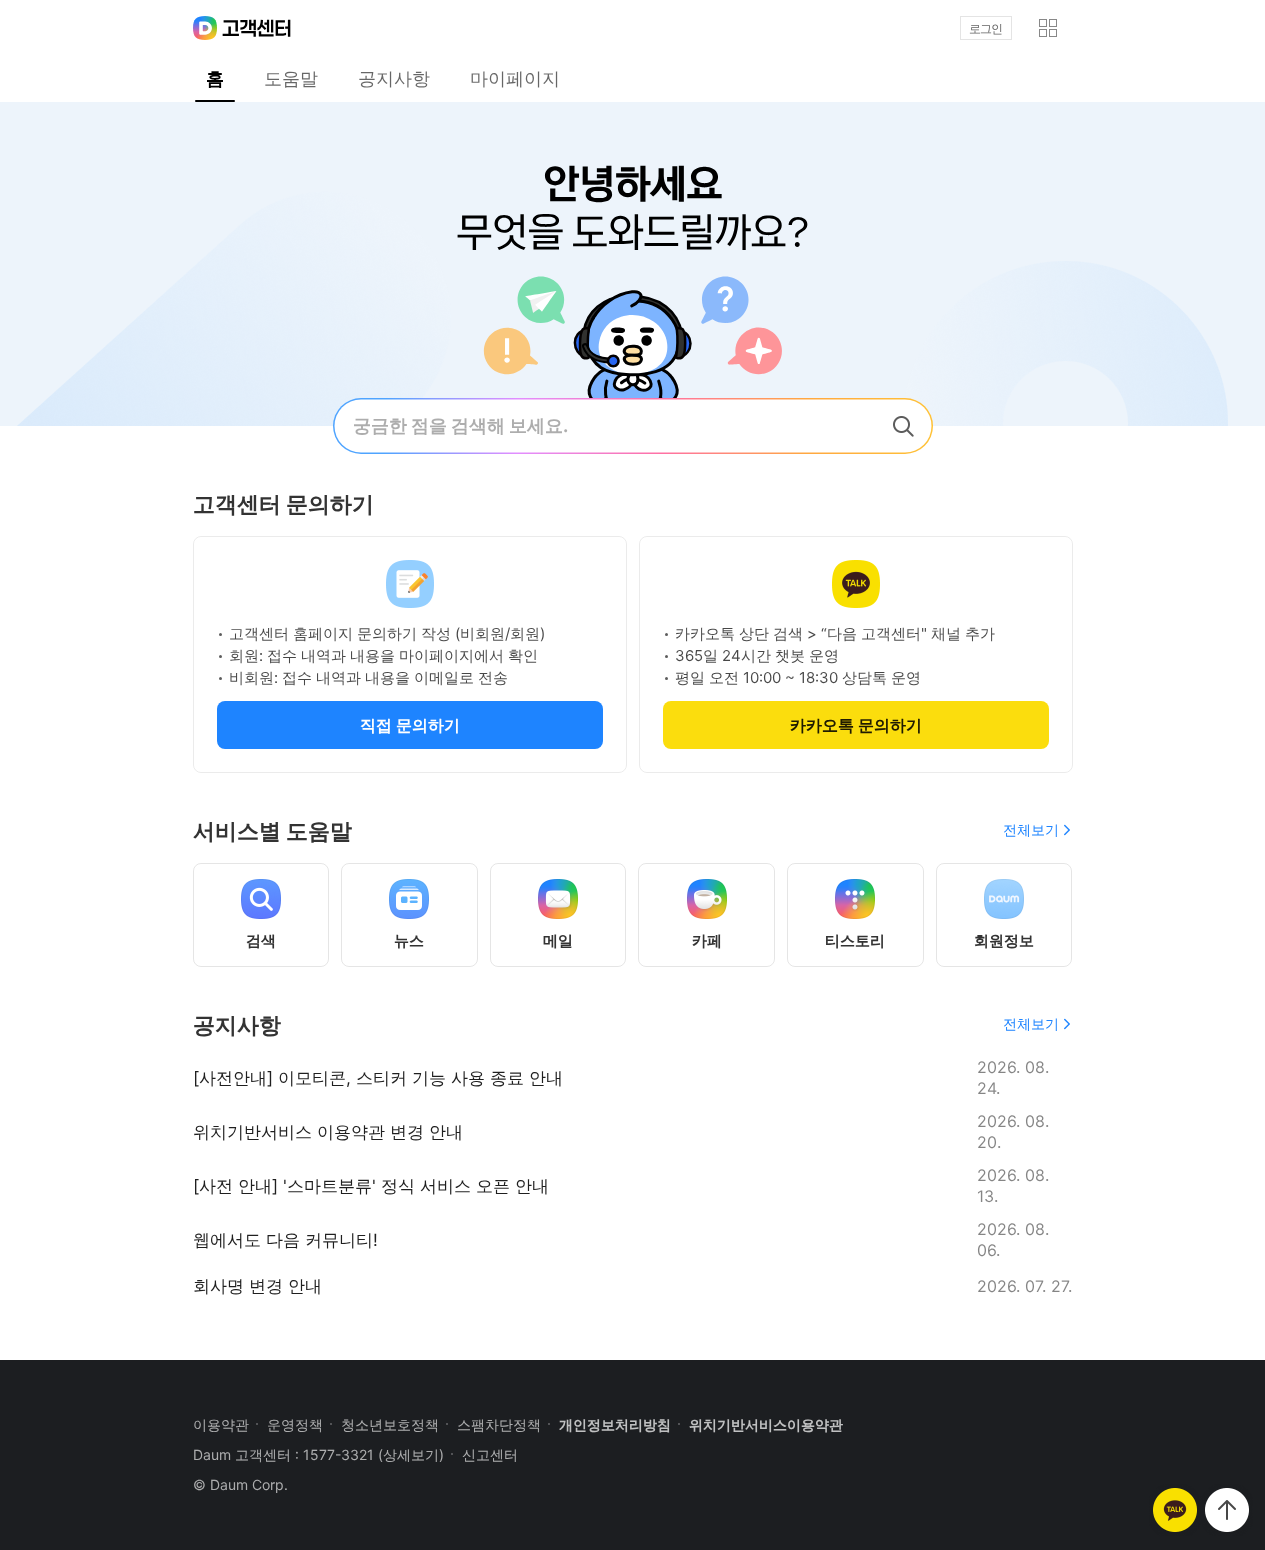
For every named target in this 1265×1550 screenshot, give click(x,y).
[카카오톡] (1175, 1510)
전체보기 (1031, 829)
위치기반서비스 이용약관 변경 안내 (328, 1132)
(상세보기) (411, 1454)
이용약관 (221, 1424)
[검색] (903, 426)
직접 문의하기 (410, 725)
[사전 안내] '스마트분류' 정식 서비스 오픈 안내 (371, 1186)
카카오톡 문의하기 (856, 725)
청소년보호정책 (390, 1424)
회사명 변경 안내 (257, 1286)
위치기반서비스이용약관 (766, 1424)
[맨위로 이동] (1227, 1510)
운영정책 (295, 1424)
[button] (1048, 28)
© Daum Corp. (240, 1484)
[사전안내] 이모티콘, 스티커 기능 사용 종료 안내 (378, 1078)
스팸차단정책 (499, 1424)
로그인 (985, 29)
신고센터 (490, 1454)
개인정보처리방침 (615, 1424)
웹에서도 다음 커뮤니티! (285, 1240)
